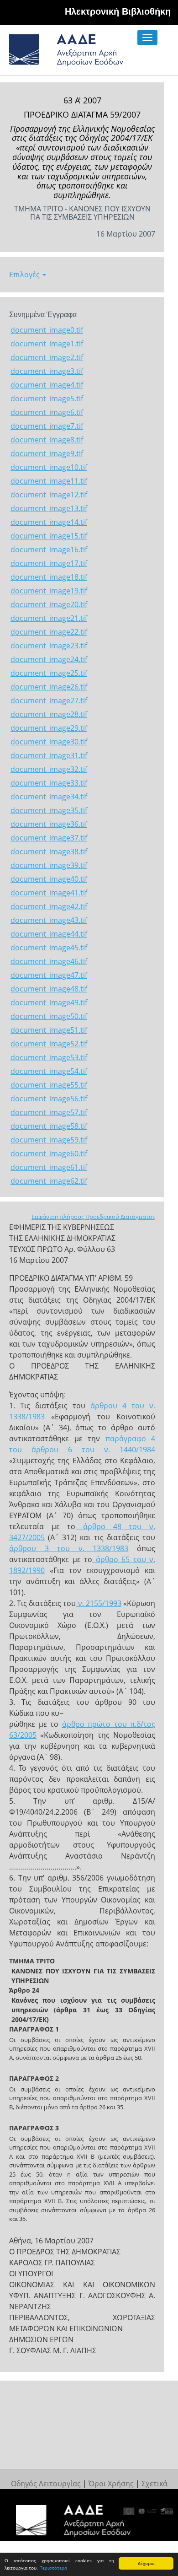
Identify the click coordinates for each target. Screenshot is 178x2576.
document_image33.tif (49, 783)
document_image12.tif (49, 495)
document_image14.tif (49, 522)
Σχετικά (154, 2484)
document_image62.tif (49, 1181)
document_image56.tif (49, 1099)
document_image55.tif (49, 1085)
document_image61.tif (49, 1167)
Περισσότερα (53, 2568)
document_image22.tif (49, 632)
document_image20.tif (49, 604)
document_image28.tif (49, 714)
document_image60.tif (49, 1153)
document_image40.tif (49, 879)
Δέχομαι (146, 2563)
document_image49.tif (49, 1002)
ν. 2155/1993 (99, 1603)
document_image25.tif (49, 673)
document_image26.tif (49, 687)
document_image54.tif (49, 1071)
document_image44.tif (49, 934)
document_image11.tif (49, 481)
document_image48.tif (49, 989)
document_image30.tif (49, 742)
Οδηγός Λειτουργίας (46, 2484)
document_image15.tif (49, 536)
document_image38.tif (49, 851)
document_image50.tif (49, 1016)
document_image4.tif (47, 385)
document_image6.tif (47, 412)
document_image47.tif (49, 975)
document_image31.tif (49, 755)
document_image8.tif (47, 440)
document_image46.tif (49, 961)
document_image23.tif (49, 646)
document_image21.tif (49, 618)
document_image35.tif (49, 810)
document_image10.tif (49, 467)
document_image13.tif (49, 508)
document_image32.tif (49, 769)
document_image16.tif (49, 550)
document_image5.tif (47, 399)
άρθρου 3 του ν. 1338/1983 (69, 1548)
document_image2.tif (47, 357)
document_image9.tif (47, 453)
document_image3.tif (47, 371)
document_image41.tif (49, 893)
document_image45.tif (49, 948)
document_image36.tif (49, 824)
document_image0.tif (47, 330)
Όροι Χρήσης (111, 2484)
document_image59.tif (49, 1140)
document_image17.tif (49, 563)
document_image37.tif (49, 838)
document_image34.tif (49, 797)
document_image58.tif (49, 1126)
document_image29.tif (49, 728)
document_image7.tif (47, 426)
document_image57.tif (49, 1112)
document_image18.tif (49, 577)
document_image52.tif (49, 1044)
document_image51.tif (49, 1030)
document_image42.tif (49, 906)
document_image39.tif (49, 865)
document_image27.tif (49, 701)
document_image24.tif (49, 659)
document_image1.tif (47, 344)
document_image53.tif (49, 1057)
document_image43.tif (49, 920)
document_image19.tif (49, 591)
